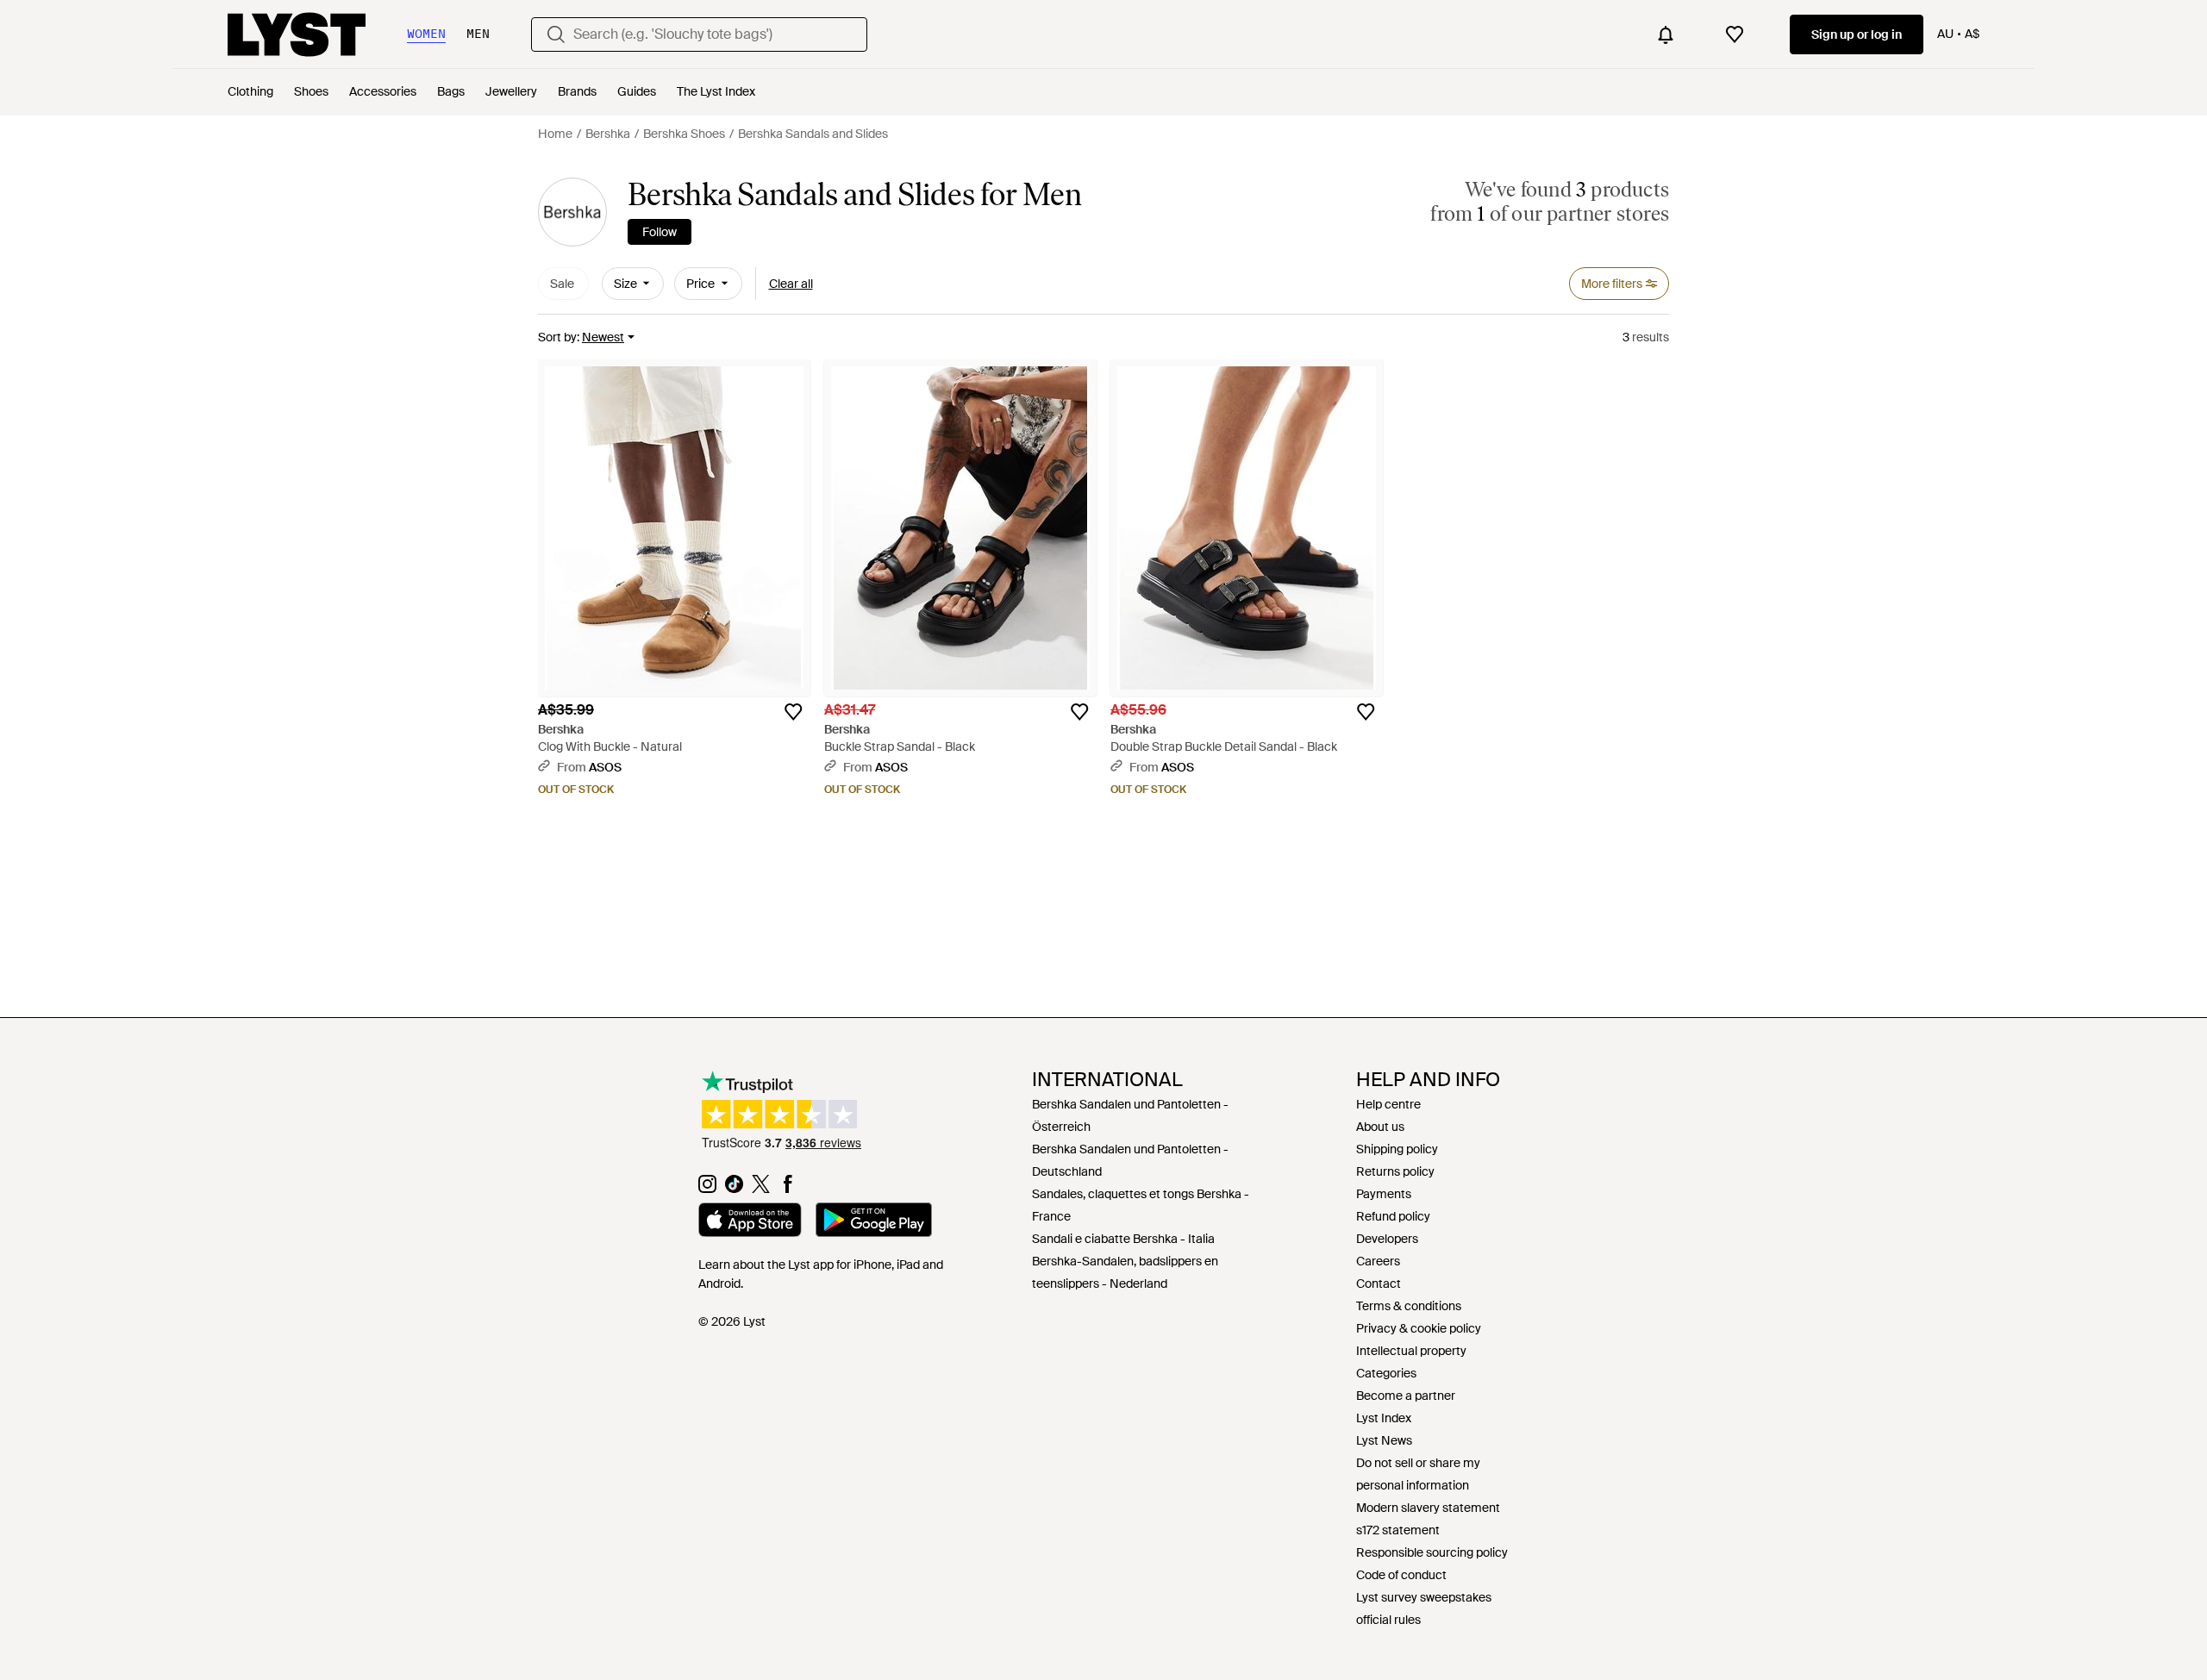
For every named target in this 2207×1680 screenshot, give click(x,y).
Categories (1386, 1373)
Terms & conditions (1409, 1306)
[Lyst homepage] (297, 34)
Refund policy (1393, 1216)
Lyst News (1384, 1440)
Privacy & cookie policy (1419, 1328)
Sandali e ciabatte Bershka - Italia (1123, 1239)
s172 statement (1398, 1530)
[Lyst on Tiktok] (734, 1189)
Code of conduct (1401, 1575)
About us (1380, 1127)
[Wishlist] (1735, 34)
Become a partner (1406, 1396)
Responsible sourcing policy (1432, 1552)
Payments (1384, 1194)
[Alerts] (1666, 34)
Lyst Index (1384, 1418)
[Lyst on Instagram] (707, 1189)
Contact (1379, 1283)
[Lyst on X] (761, 1189)
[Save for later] (793, 712)
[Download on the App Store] (750, 1222)
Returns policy (1395, 1171)
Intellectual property (1411, 1351)
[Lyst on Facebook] (788, 1189)
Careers (1378, 1261)
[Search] (556, 34)
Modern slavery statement (1428, 1508)
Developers (1387, 1239)
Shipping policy (1397, 1149)
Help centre (1388, 1104)
